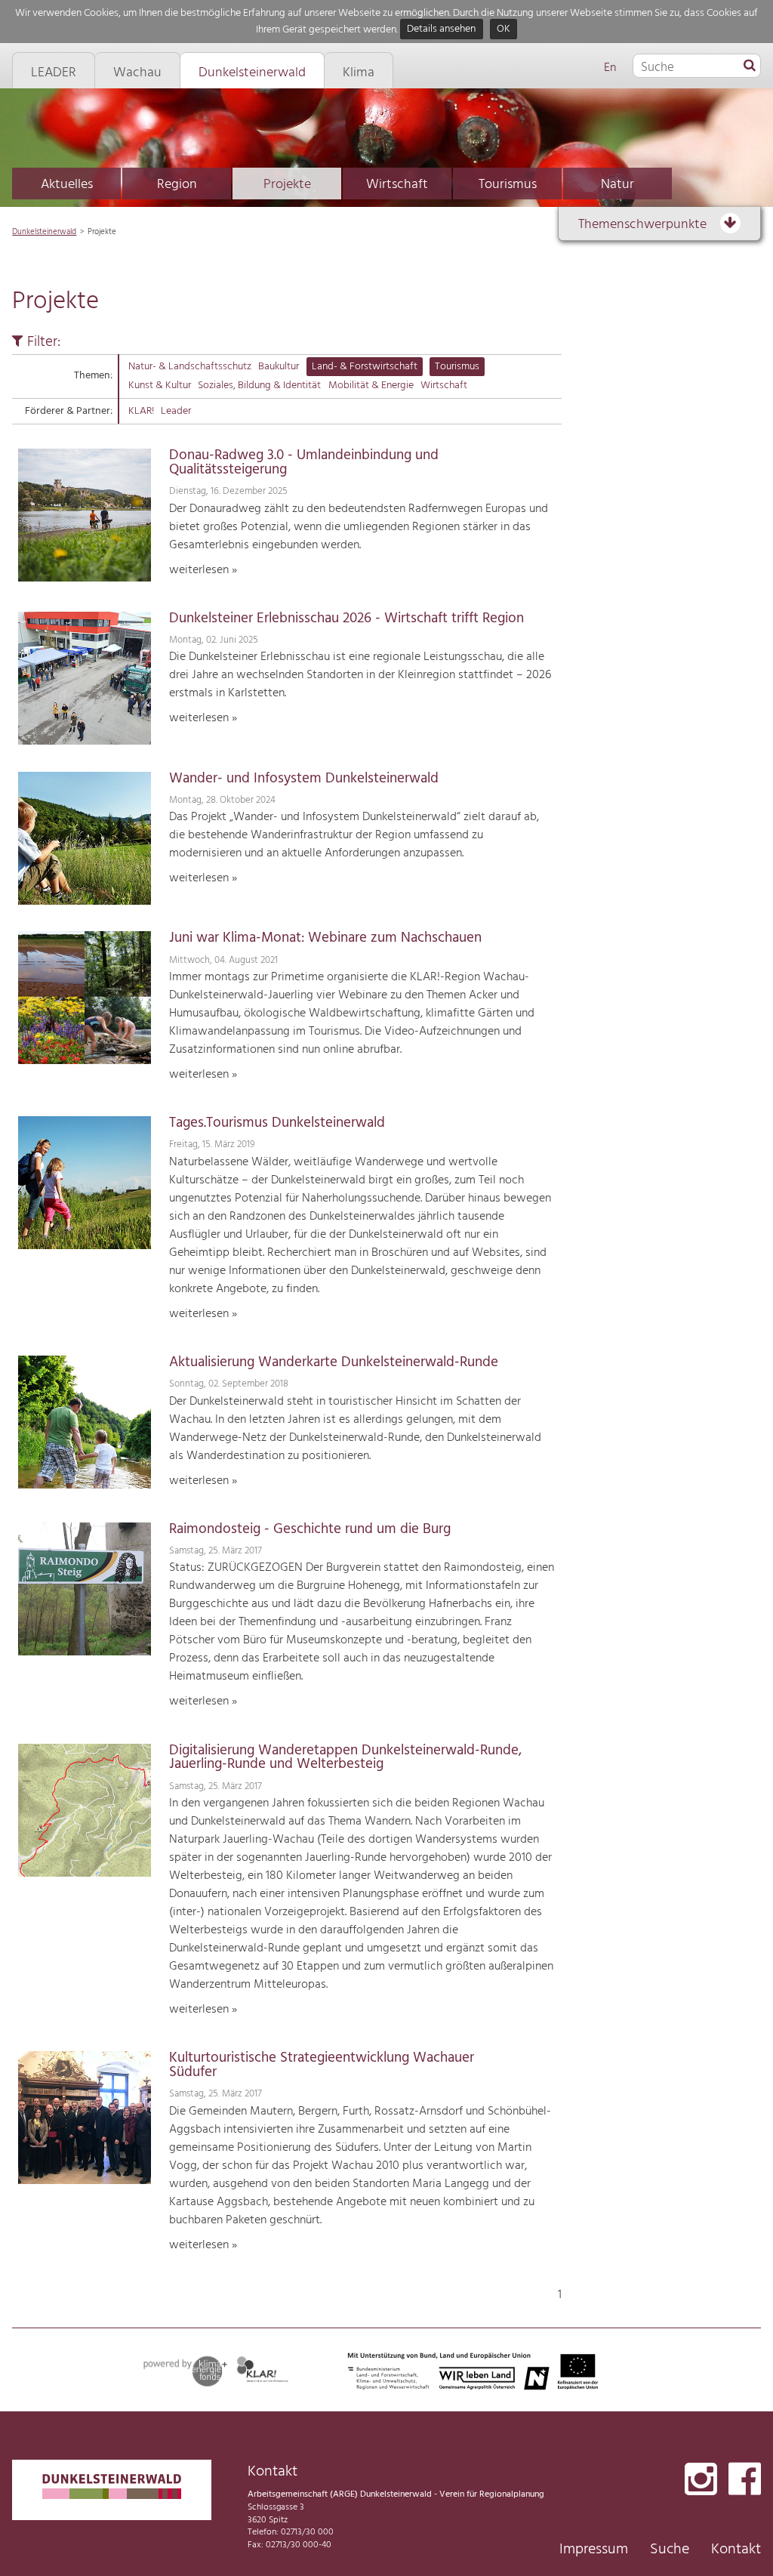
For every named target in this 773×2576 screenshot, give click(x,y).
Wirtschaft (397, 185)
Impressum (594, 2550)
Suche (670, 2550)
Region (177, 185)
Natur (617, 185)
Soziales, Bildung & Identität (259, 386)
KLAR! (141, 411)
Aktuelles (67, 185)
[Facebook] (745, 2480)
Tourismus (508, 185)
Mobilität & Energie (371, 386)
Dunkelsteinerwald (44, 232)
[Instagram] (701, 2480)
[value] (750, 66)
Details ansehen (441, 30)
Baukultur (279, 367)
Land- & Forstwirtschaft (365, 367)
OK (504, 30)
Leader (176, 411)
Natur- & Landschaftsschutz (190, 367)
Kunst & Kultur (160, 386)
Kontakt (736, 2550)
